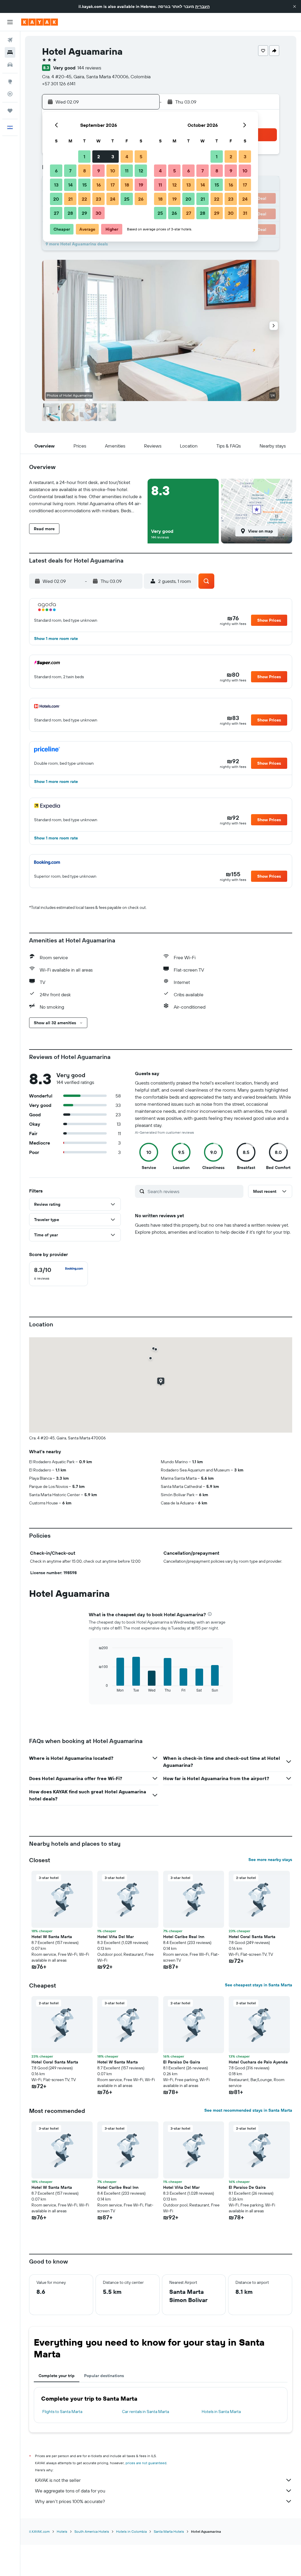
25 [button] (127, 199)
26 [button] (141, 199)
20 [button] (56, 199)
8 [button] (85, 171)
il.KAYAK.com (39, 2531)
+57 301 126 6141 (59, 84)
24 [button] (113, 199)
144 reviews (89, 68)
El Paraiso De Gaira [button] (182, 2062)
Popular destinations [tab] (104, 2376)
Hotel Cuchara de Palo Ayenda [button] (258, 2062)
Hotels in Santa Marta (221, 2412)
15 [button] (85, 185)
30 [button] (98, 213)
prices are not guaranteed (146, 2463)
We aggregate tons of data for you (70, 2491)
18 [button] (127, 185)
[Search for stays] (10, 52)
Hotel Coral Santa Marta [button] (252, 1937)
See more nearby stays (270, 1860)
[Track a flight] (10, 94)
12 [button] (141, 171)
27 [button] (56, 213)
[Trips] (10, 111)
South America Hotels (92, 2531)
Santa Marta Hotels (169, 2531)
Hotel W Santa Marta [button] (52, 1937)
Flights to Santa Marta (62, 2412)
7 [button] (70, 171)
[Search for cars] (10, 65)
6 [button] (56, 171)
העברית (202, 6)
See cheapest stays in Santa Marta (259, 1985)
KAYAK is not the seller (58, 2480)
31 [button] (245, 213)
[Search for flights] (10, 40)
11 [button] (127, 171)
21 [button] (70, 199)
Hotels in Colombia (131, 2531)
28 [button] (70, 213)
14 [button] (70, 185)
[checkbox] (58, 1274)
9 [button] (99, 171)
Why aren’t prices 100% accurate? (70, 2501)
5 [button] (141, 157)
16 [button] (99, 185)
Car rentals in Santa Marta (146, 2412)
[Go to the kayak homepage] (40, 22)
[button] (295, 6)
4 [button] (127, 157)
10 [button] (113, 171)
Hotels (62, 2531)
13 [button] (56, 185)
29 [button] (84, 213)
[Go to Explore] (10, 82)
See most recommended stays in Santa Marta (248, 2110)
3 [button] (113, 157)
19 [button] (141, 185)
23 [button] (98, 199)
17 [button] (113, 185)
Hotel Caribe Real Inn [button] (184, 1937)
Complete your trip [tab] (57, 2376)
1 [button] (84, 157)
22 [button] (84, 199)
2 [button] (99, 157)
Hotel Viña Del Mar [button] (116, 1937)
